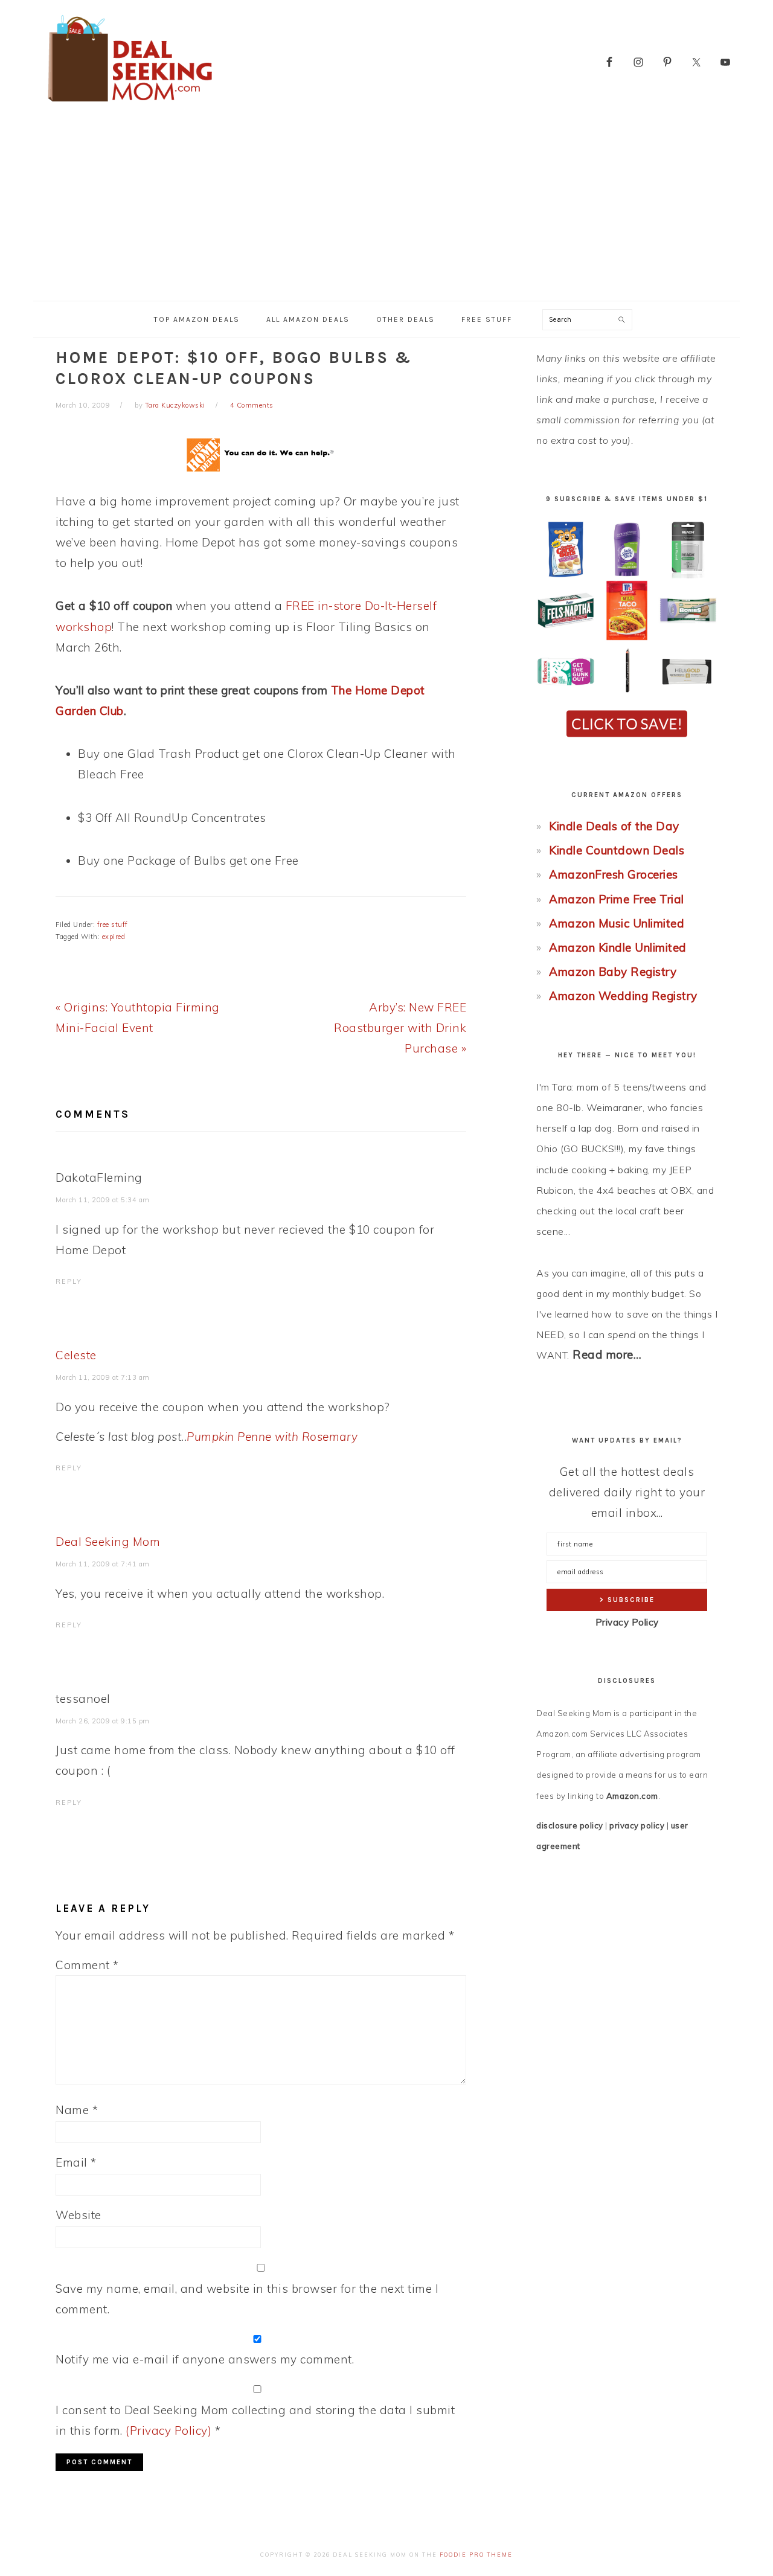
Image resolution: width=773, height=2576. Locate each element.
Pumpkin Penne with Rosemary (272, 1437)
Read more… (607, 1354)
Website (79, 2215)
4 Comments (252, 405)
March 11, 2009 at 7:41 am (103, 1564)
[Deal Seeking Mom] (130, 105)
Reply (69, 1281)
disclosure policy (570, 1825)
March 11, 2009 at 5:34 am (103, 1200)
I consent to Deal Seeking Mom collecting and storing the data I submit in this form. (255, 2420)
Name (77, 2110)
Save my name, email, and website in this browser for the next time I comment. (247, 2299)
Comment (87, 1965)
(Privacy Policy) (168, 2430)
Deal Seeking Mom (108, 1542)
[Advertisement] (386, 210)
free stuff (113, 924)
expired (114, 937)
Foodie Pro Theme (476, 2555)
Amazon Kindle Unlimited (618, 947)
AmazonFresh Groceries (614, 874)
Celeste (76, 1355)
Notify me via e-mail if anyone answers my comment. (205, 2359)
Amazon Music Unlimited (617, 923)
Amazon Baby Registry (613, 972)
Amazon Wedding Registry (623, 996)
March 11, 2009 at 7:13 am (103, 1377)
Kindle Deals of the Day (614, 826)
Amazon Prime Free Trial (617, 899)
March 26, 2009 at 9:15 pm (103, 1721)
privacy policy (637, 1825)
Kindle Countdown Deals (617, 850)
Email (76, 2162)
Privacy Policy (627, 1622)
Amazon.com (632, 1796)
